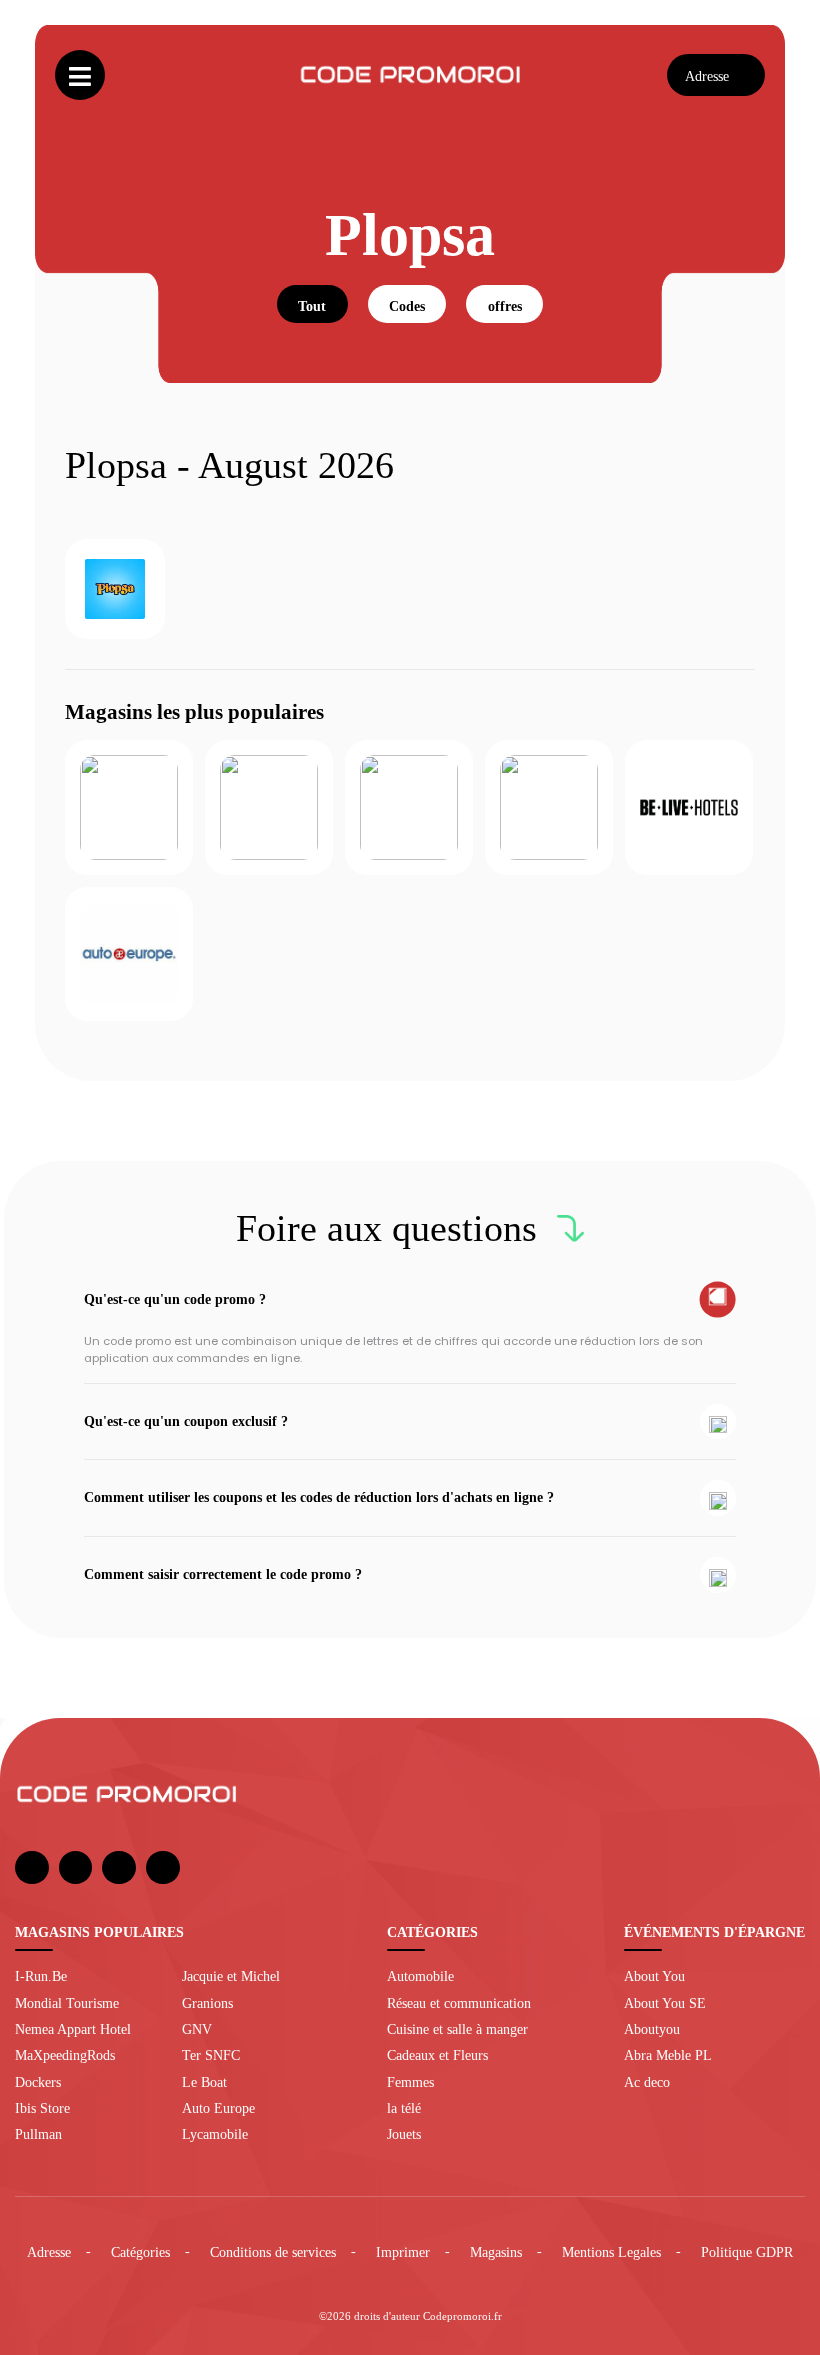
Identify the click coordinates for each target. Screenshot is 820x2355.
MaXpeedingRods (65, 2055)
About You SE (665, 2003)
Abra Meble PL (668, 2055)
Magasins (496, 2252)
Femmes (410, 2082)
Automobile (420, 1976)
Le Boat (204, 2082)
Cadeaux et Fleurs (437, 2055)
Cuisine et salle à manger (457, 2029)
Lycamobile (215, 2134)
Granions (207, 2003)
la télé (404, 2108)
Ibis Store (42, 2108)
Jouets (404, 2134)
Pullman (38, 2134)
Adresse (49, 2252)
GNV (197, 2029)
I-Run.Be (41, 1976)
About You (654, 1976)
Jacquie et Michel (231, 1976)
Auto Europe (218, 2108)
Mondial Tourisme (67, 2003)
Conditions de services (273, 2252)
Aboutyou (652, 2029)
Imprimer (403, 2252)
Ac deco (647, 2082)
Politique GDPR (747, 2252)
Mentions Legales (611, 2252)
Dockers (38, 2082)
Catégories (140, 2252)
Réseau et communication (459, 2003)
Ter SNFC (211, 2055)
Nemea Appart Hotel (73, 2029)
